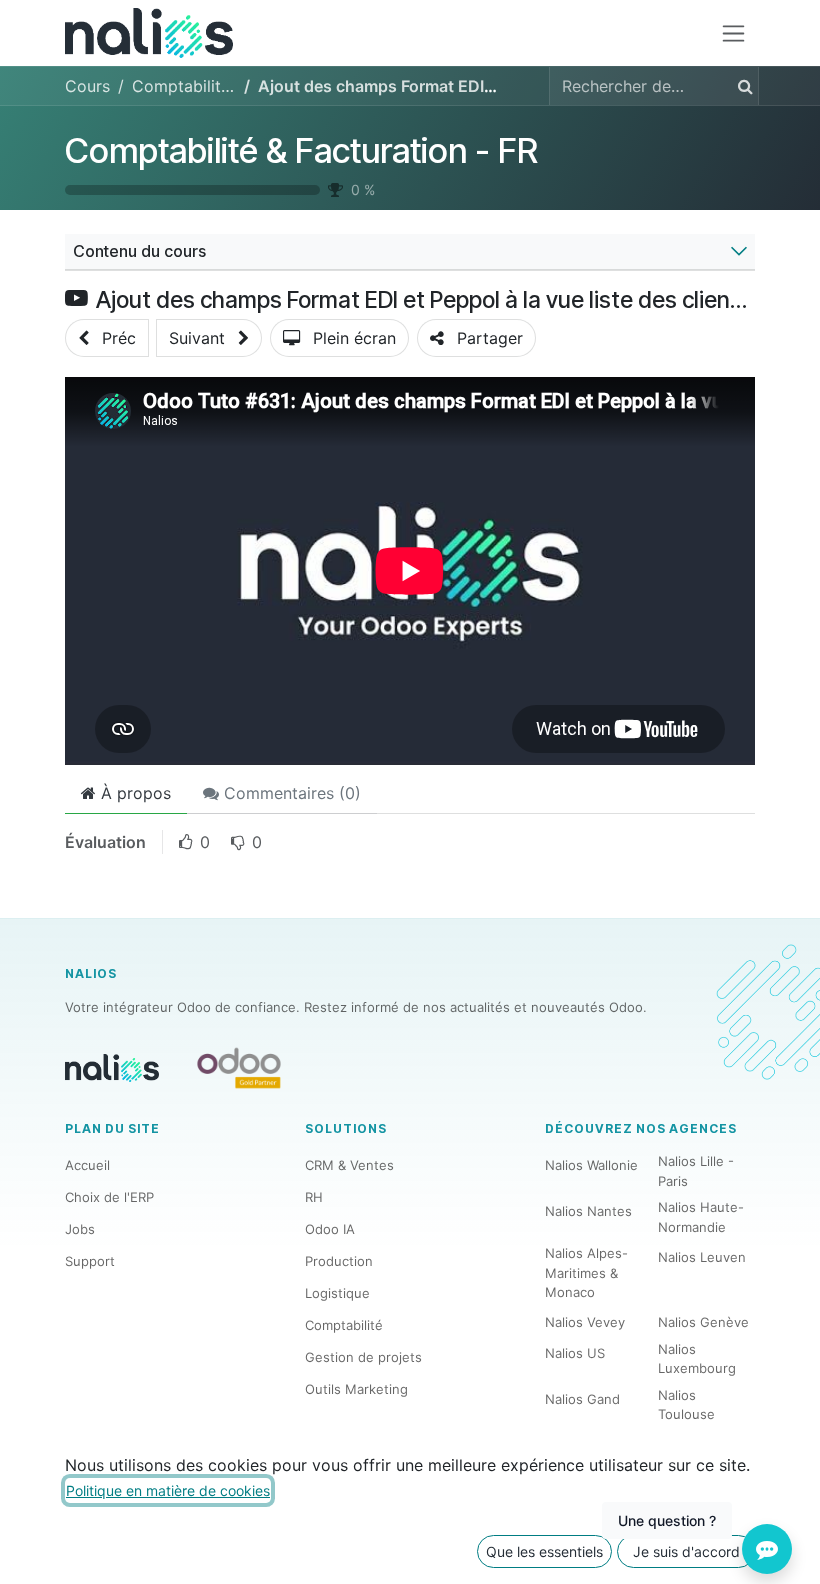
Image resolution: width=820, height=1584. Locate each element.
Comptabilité (344, 1325)
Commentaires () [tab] (290, 793)
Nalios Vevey (585, 1322)
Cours (87, 86)
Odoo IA (330, 1229)
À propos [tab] (133, 793)
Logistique (337, 1293)
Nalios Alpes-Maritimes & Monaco (586, 1272)
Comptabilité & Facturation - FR (301, 150)
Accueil (87, 1165)
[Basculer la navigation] (733, 33)
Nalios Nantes (588, 1211)
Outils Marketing (356, 1389)
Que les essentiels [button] (544, 1551)
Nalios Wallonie (591, 1165)
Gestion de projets (363, 1357)
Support (90, 1261)
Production (339, 1261)
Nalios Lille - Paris (696, 1171)
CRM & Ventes (349, 1165)
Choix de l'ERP (109, 1197)
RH (314, 1197)
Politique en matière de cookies (168, 1490)
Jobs (80, 1229)
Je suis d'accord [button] (686, 1551)
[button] (107, 338)
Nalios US (575, 1353)
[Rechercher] (741, 86)
